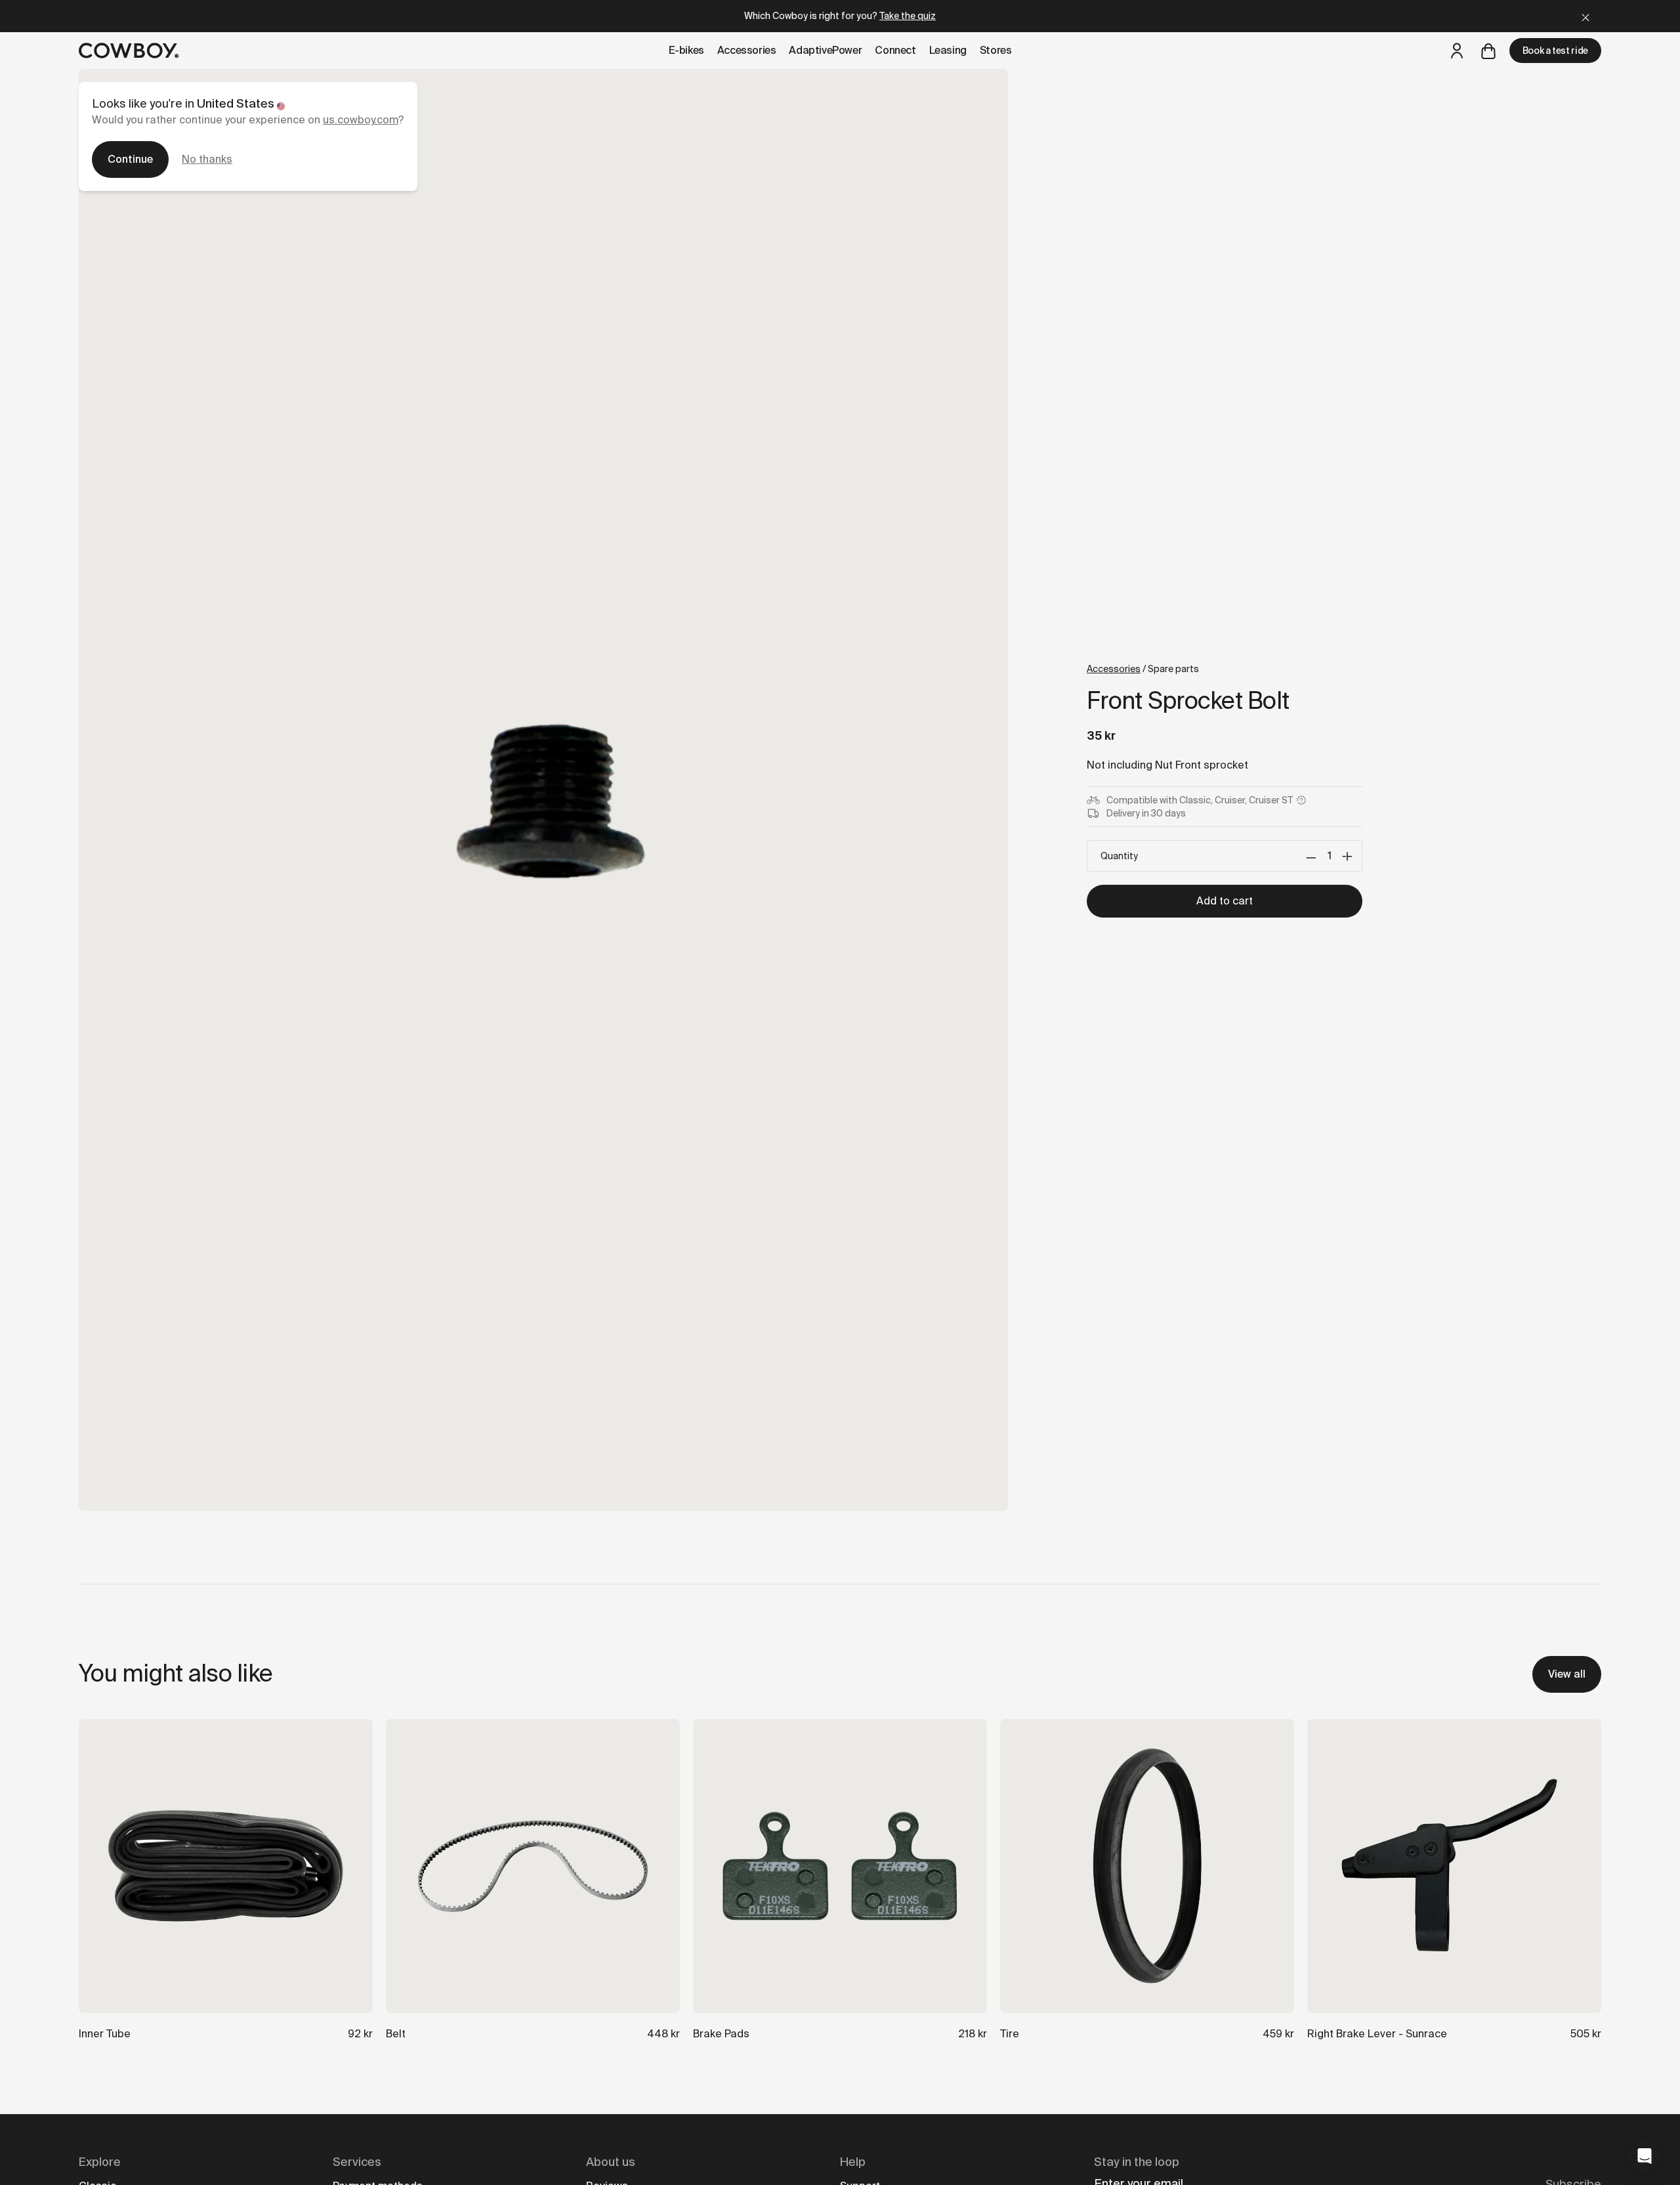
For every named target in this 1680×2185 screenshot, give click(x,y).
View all (1567, 1674)
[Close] (1585, 16)
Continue (130, 159)
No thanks (207, 159)
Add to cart (1225, 901)
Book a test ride (1555, 51)
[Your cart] (1488, 51)
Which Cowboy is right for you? (840, 16)
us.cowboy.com (361, 120)
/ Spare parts (1143, 669)
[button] (1645, 2156)
